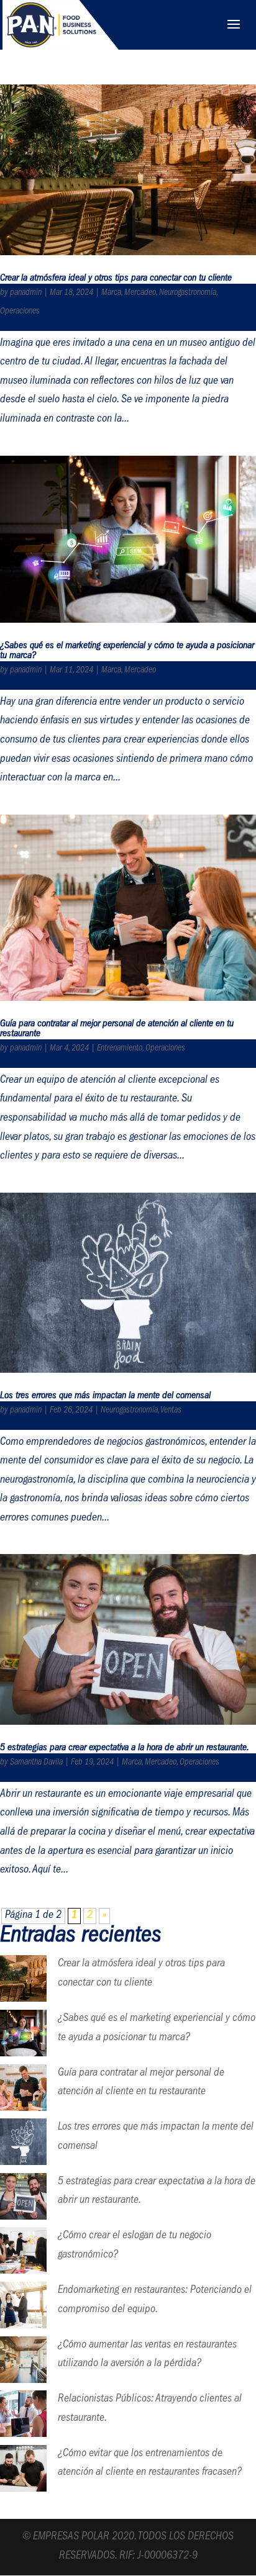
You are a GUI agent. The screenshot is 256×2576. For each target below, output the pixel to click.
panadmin (26, 293)
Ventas (171, 1411)
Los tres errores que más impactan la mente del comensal (105, 1396)
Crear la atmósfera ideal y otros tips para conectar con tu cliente (116, 279)
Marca (111, 293)
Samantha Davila (36, 1763)
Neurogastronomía (188, 293)
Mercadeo (140, 293)
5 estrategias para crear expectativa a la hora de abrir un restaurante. (125, 1748)
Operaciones (20, 312)
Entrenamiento (120, 1049)
